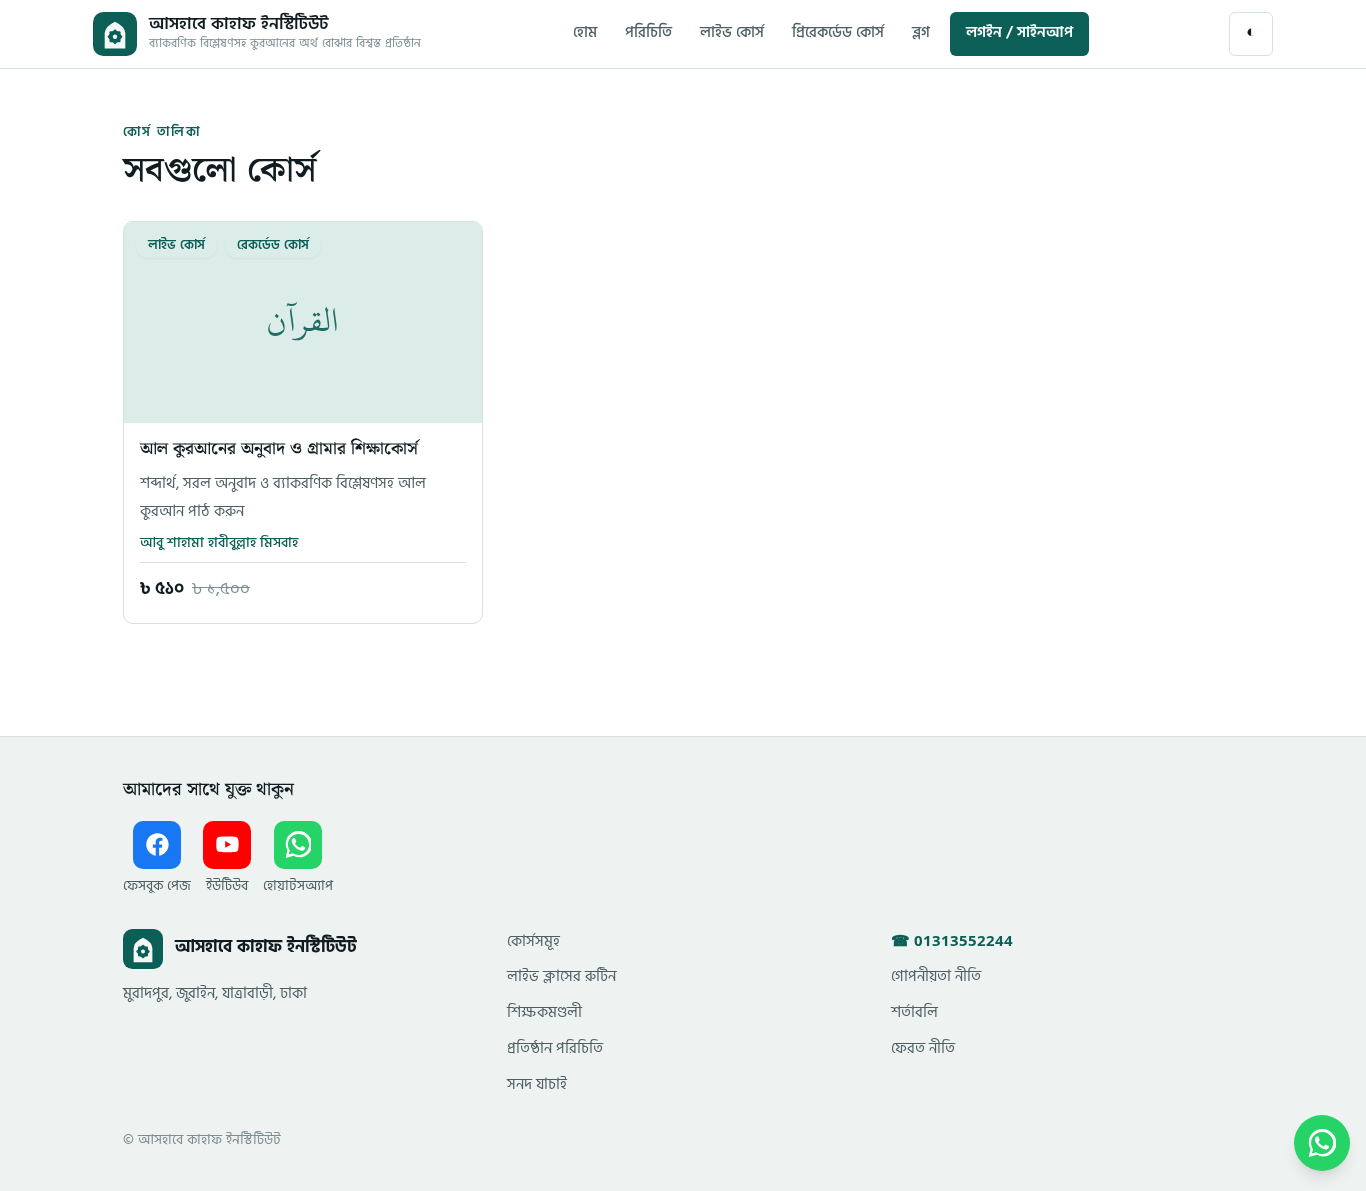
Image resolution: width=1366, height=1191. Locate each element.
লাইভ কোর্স (732, 33)
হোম (585, 33)
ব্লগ (921, 33)
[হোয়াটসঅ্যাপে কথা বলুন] (1322, 1143)
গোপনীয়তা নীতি (936, 977)
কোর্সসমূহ (533, 942)
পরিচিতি (648, 33)
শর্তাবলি (914, 1013)
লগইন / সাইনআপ (1019, 33)
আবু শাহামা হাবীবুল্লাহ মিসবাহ (219, 543)
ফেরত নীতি (923, 1049)
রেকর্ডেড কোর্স (273, 245)
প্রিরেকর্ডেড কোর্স (838, 33)
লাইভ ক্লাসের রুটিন (561, 977)
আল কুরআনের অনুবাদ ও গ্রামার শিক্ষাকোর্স (279, 450)
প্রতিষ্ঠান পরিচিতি (555, 1049)
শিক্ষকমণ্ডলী (544, 1013)
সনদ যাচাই (537, 1085)
